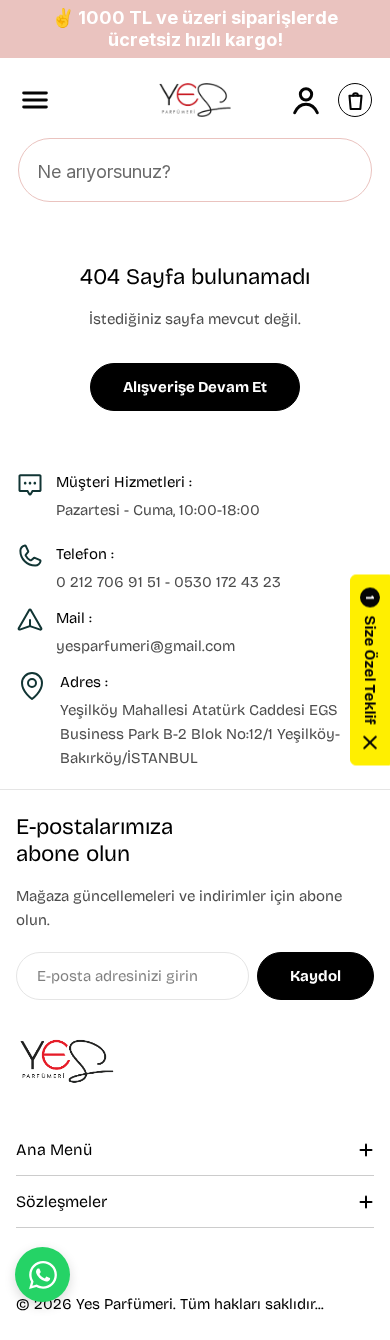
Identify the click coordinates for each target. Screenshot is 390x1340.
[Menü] (35, 100)
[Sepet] (355, 100)
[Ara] (345, 171)
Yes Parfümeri (124, 1304)
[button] (370, 670)
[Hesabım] (306, 100)
